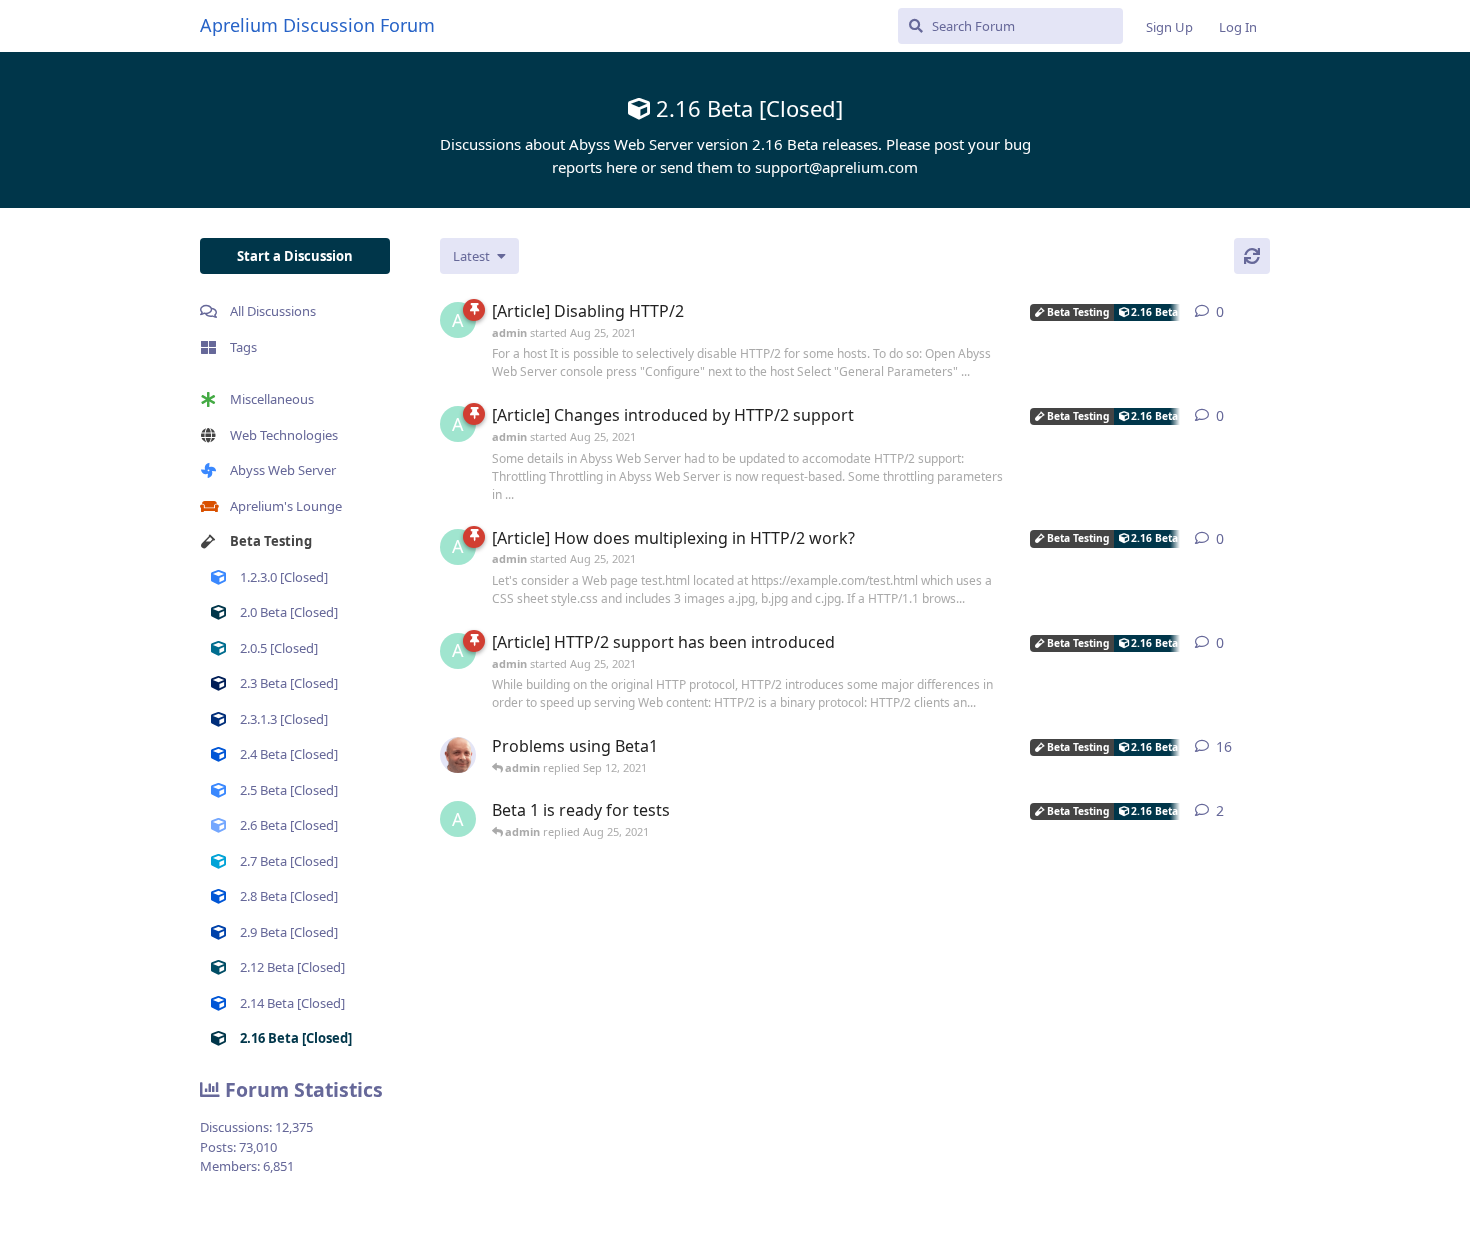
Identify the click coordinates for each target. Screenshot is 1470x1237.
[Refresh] (1252, 256)
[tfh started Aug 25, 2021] (458, 755)
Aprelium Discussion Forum (317, 25)
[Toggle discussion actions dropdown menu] (1262, 312)
